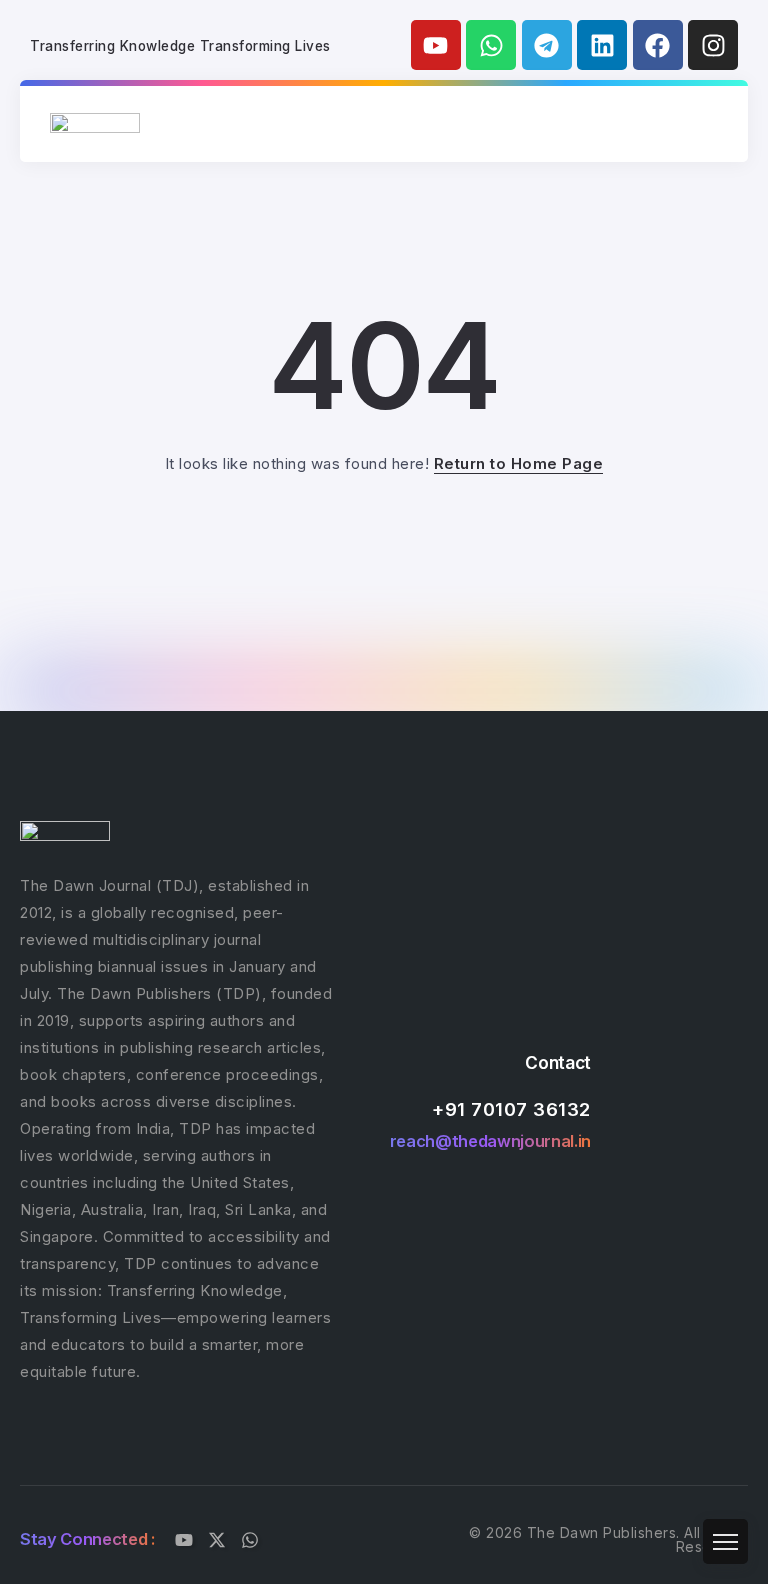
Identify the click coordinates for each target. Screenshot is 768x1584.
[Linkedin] (602, 45)
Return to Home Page (519, 463)
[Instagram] (713, 45)
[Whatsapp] (491, 45)
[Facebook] (658, 45)
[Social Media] (184, 1540)
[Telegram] (547, 45)
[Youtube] (436, 45)
